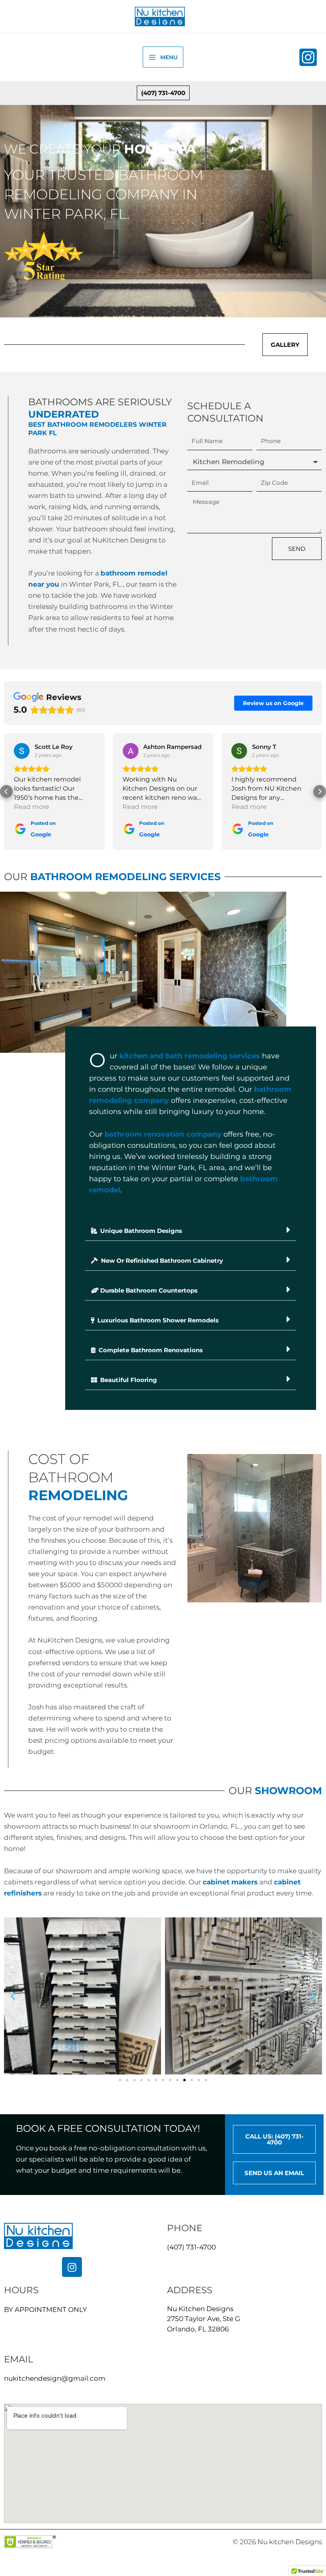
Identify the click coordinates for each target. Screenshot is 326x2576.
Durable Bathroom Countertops (149, 1290)
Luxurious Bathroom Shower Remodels (157, 1320)
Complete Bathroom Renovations (150, 1350)
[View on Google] (22, 751)
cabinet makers (230, 1882)
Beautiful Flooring (128, 1380)
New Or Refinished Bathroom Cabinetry (161, 1261)
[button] (163, 93)
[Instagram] (308, 57)
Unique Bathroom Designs (140, 1231)
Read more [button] (32, 807)
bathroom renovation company (163, 1134)
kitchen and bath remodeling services (190, 1056)
